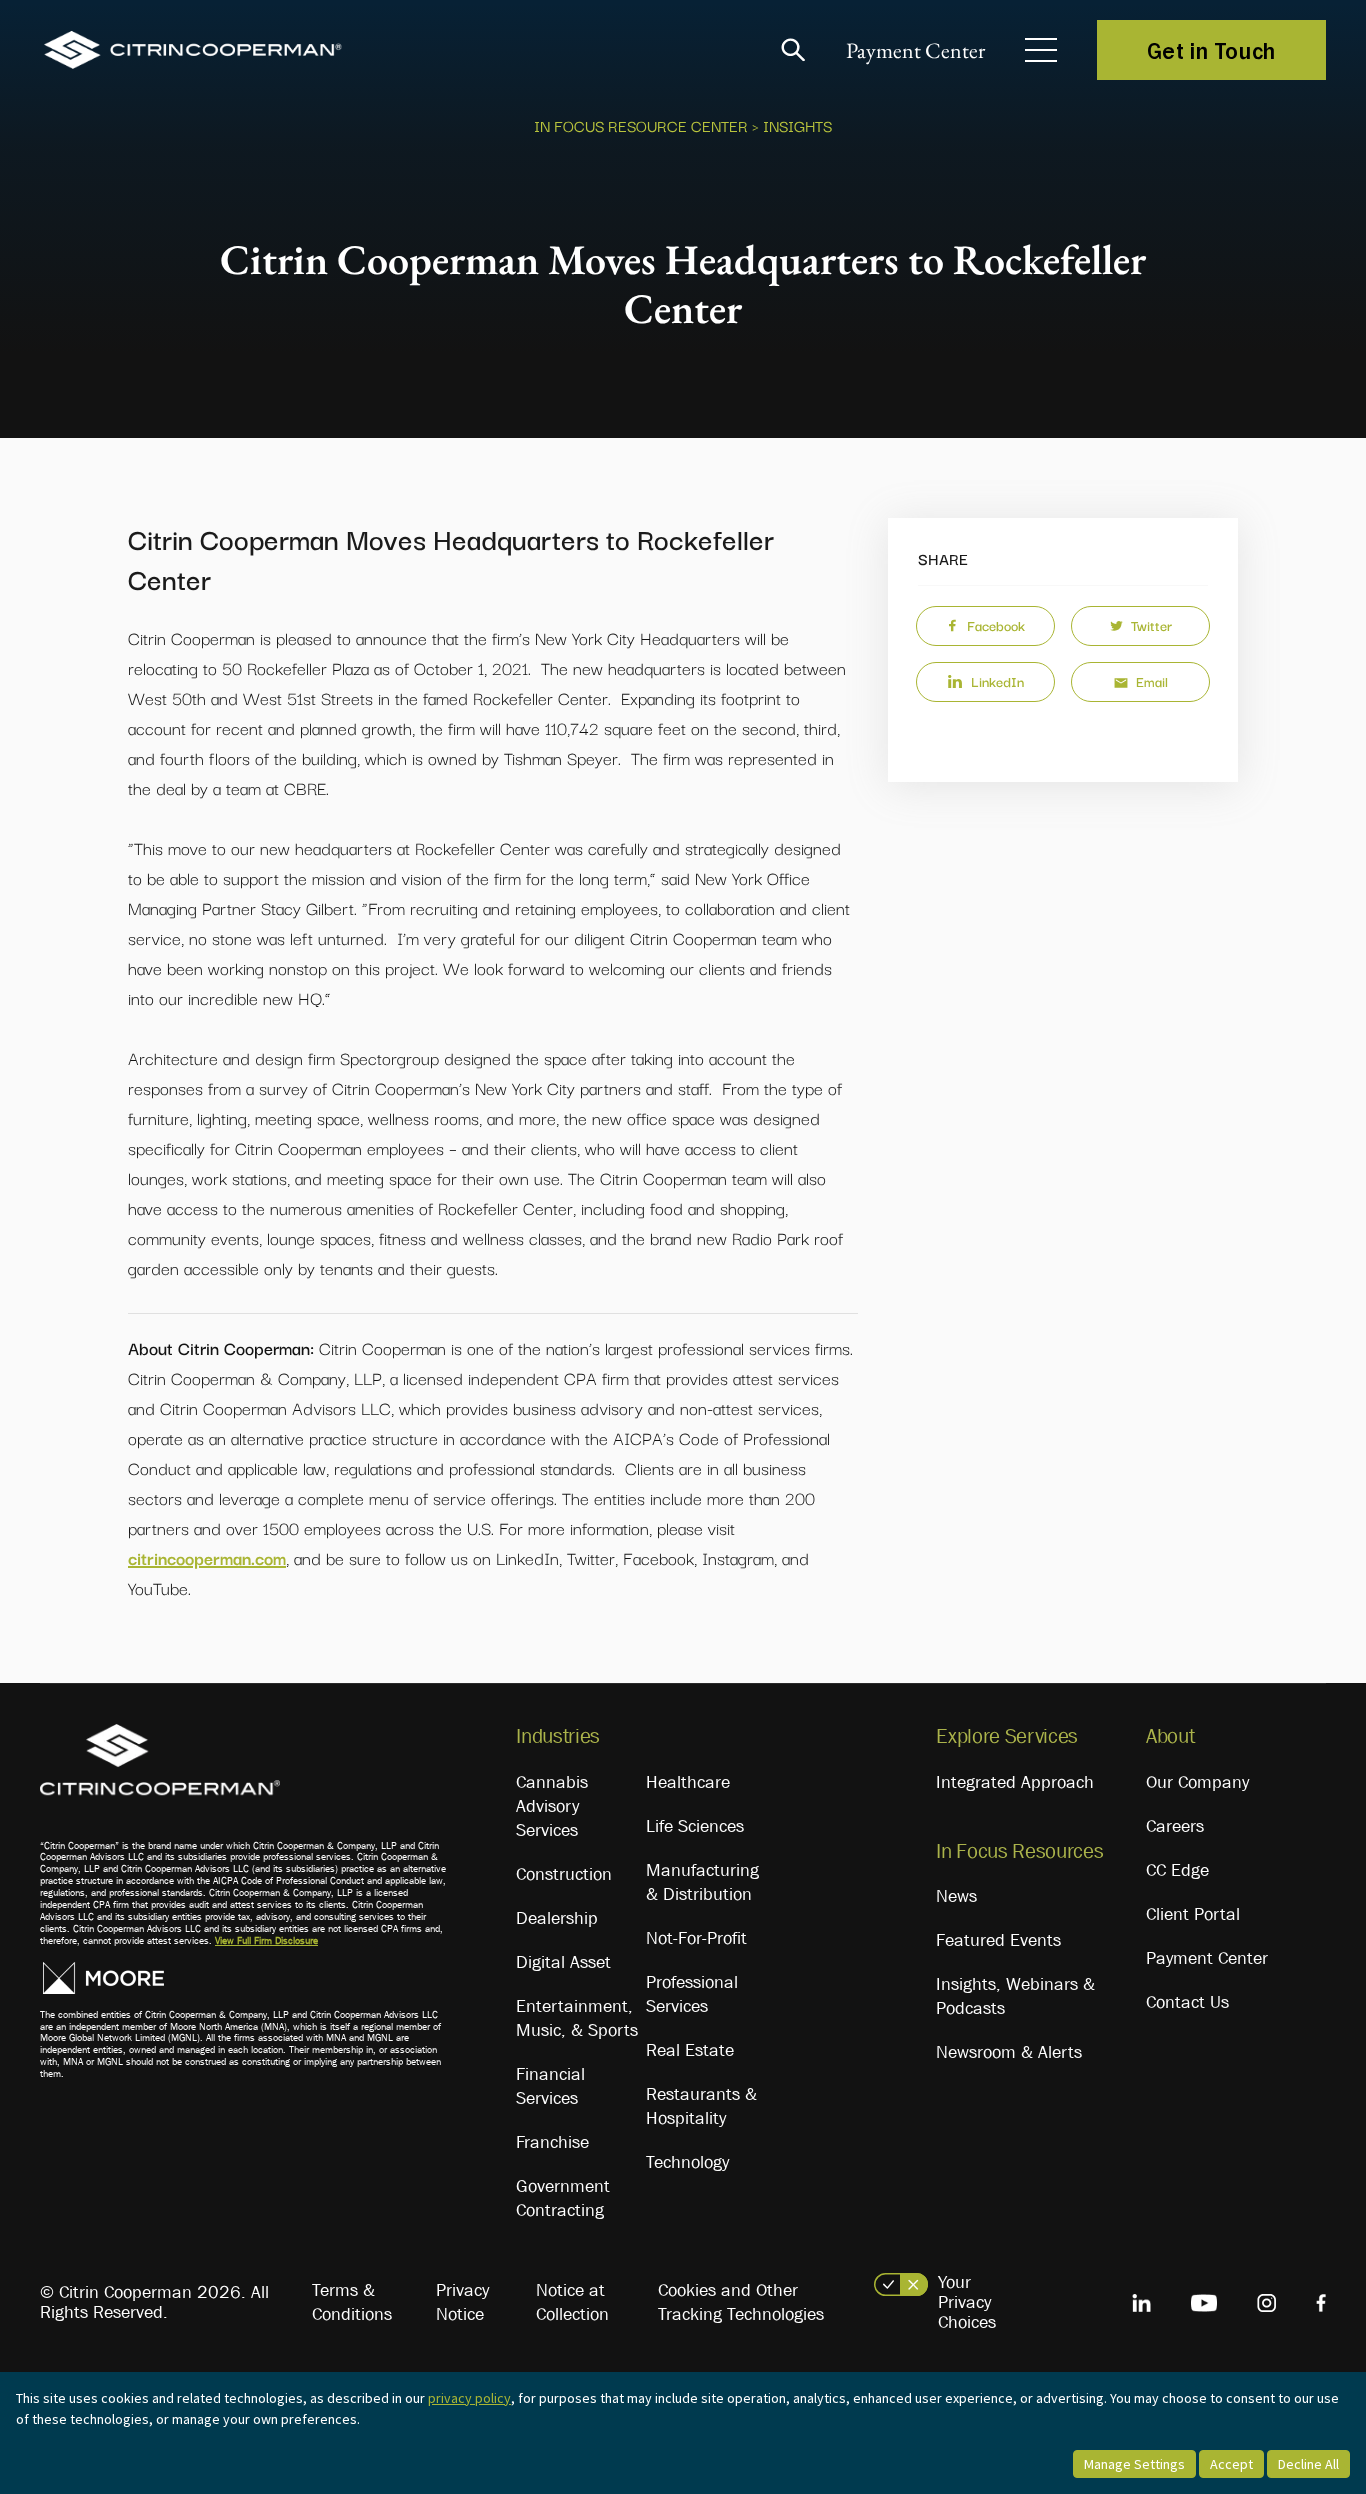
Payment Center (915, 50)
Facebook (996, 625)
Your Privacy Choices (967, 2302)
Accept (1231, 2464)
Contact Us (1187, 2002)
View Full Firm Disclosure (266, 1940)
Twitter (1151, 625)
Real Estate (690, 2050)
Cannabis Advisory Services (552, 1806)
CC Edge (1177, 1870)
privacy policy (469, 2398)
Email (1152, 681)
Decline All (1308, 2464)
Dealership (557, 1918)
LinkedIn (997, 681)
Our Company (1197, 1782)
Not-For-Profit (696, 1938)
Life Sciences (695, 1826)
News (956, 1896)
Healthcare (688, 1782)
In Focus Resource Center (641, 125)
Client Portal (1193, 1914)
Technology (687, 2162)
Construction (564, 1874)
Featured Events (998, 1940)
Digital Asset (563, 1962)
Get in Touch (1211, 50)
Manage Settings (1134, 2464)
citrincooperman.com (207, 1557)
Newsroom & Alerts (1009, 2052)
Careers (1175, 1826)
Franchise (552, 2142)
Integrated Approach (1015, 1782)
